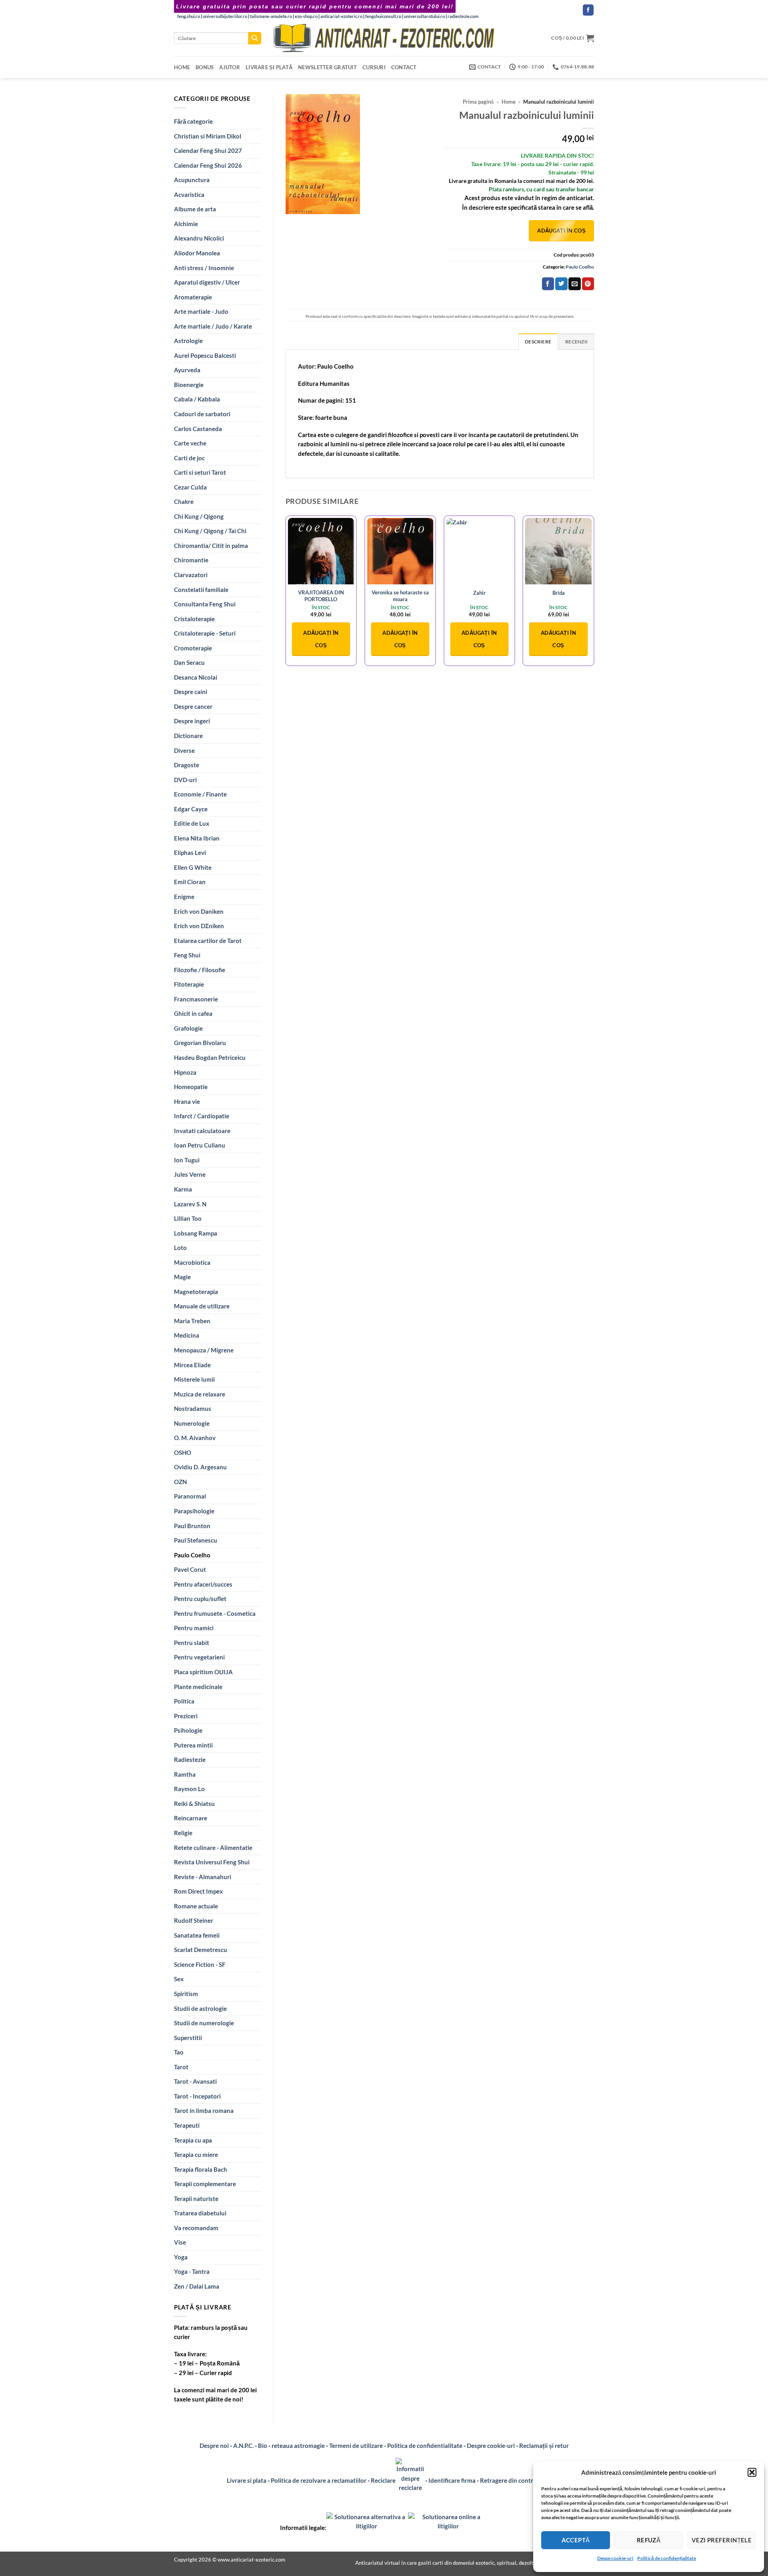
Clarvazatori (191, 575)
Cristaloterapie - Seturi (205, 633)
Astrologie (188, 341)
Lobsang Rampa (196, 1233)
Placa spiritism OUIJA (203, 1672)
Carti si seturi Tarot (200, 472)
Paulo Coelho (192, 1555)
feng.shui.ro (189, 16)
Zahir (479, 593)
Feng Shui (187, 955)
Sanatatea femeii (197, 1935)
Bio (263, 2446)
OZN (180, 1482)
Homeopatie (191, 1087)
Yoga (181, 2257)
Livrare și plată (269, 67)
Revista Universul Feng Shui (212, 1862)
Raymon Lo (189, 1789)
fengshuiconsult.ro (383, 16)
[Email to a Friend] (574, 284)
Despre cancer (193, 706)
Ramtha (185, 1774)
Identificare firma (452, 2480)
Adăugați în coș (561, 231)
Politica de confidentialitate (425, 2446)
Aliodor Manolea (197, 253)
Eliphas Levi (190, 853)
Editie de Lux (192, 823)
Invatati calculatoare (202, 1131)
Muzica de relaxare (200, 1394)
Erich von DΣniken (199, 926)
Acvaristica (189, 195)
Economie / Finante (200, 794)
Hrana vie (187, 1101)
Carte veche (190, 443)
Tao (179, 2052)
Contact (404, 67)
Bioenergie (189, 385)
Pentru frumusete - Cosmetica (215, 1613)
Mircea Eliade (192, 1365)
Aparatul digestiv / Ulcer (207, 282)
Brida (559, 593)
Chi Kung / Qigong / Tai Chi (210, 531)
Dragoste (187, 765)
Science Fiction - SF (200, 1964)
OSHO (183, 1453)
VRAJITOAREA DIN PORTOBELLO (321, 596)
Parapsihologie (194, 1511)
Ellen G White (193, 867)
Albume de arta (195, 209)
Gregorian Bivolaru (200, 1043)
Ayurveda (187, 370)
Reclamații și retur (544, 2446)
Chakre (184, 502)
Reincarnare (191, 1818)
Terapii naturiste (196, 2199)
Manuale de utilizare (202, 1306)
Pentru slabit (192, 1643)
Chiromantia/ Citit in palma (211, 546)
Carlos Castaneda (198, 429)
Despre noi (214, 2446)
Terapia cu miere (196, 2155)
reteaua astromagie (298, 2446)
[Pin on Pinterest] (588, 284)
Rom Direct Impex (198, 1891)
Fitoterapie (189, 984)
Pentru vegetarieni (199, 1657)
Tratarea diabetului (200, 2213)
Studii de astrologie (200, 2008)
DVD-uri (185, 780)
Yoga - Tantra (192, 2271)
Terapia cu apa (193, 2140)
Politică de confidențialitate (667, 2558)
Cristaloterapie (194, 619)
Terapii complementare (205, 2184)
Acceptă (576, 2540)
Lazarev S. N (190, 1204)
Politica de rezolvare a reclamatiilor (319, 2480)
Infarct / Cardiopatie (202, 1116)
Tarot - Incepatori (197, 2096)
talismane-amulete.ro (271, 16)
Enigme (184, 897)
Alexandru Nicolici (199, 238)
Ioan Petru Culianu (200, 1145)
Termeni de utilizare (356, 2446)
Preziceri (186, 1716)
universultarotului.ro (424, 16)
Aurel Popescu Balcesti (205, 355)
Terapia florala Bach (201, 2169)
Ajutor (230, 67)
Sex (179, 1979)
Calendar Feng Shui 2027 (208, 150)
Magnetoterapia (196, 1292)
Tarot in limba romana (204, 2111)
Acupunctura (192, 180)
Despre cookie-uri (491, 2446)
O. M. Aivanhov (195, 1438)
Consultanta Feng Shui (205, 604)
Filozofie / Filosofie (200, 970)
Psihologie (188, 1730)
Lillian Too (188, 1218)
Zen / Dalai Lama (197, 2286)
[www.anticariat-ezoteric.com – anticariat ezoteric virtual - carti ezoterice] (384, 38)
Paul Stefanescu (196, 1540)
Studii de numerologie (204, 2023)
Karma (183, 1189)
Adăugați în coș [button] (321, 639)
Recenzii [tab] (576, 342)
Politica (184, 1701)
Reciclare (383, 2480)
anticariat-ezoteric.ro (341, 16)
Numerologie (192, 1423)
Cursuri (374, 67)
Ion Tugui (187, 1160)
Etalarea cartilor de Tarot (208, 941)
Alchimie (186, 224)
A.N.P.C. (243, 2446)
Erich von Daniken (199, 911)
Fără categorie (193, 121)
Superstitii (188, 2038)
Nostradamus (193, 1408)
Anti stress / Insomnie (204, 268)
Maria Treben (192, 1321)
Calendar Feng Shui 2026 (208, 165)
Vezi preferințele (722, 2540)
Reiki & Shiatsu (194, 1804)
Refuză (649, 2540)
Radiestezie (190, 1759)
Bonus (205, 67)
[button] (752, 2472)
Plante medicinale (198, 1687)
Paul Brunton (192, 1526)
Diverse (184, 750)
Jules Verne (190, 1174)
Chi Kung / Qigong (199, 516)
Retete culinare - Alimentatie (213, 1848)
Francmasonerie (196, 999)
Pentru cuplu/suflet (200, 1599)
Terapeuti (187, 2125)
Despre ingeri (192, 721)
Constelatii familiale (201, 590)
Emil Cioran (190, 882)
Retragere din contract (511, 2480)
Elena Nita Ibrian (197, 838)
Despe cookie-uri (615, 2558)
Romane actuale (196, 1906)
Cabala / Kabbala (197, 399)
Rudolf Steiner (194, 1920)
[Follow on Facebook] (588, 10)
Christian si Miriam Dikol (208, 136)
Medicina (187, 1335)
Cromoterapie (193, 648)
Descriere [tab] (538, 342)
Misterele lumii (194, 1379)
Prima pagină (478, 102)
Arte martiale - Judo (201, 311)
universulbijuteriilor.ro (225, 16)
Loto (180, 1248)
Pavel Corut (190, 1569)
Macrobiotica (192, 1262)
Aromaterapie (193, 297)
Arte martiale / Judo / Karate (213, 326)
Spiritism (186, 1994)
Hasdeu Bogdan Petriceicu (210, 1057)
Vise (180, 2242)
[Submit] (255, 38)
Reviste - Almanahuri (203, 1877)
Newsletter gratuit (327, 67)
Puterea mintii (193, 1745)
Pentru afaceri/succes (203, 1584)
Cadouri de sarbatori (202, 414)
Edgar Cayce (191, 809)
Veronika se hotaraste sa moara (400, 596)
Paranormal (190, 1496)
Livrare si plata (247, 2480)
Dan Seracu (189, 662)
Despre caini (191, 692)
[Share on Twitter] (561, 284)
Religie (183, 1833)
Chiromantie (191, 560)
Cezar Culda (190, 487)
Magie (182, 1277)
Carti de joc (189, 458)
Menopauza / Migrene (204, 1350)
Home (182, 67)
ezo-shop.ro (306, 16)
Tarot (181, 2067)
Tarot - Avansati (195, 2081)
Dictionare (188, 736)
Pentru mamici (194, 1628)
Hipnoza (185, 1072)
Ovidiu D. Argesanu (200, 1467)
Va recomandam (196, 2228)
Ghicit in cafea (193, 1013)
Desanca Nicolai (196, 677)
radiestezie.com (463, 16)
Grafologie (188, 1028)
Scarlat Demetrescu (201, 1950)
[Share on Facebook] (548, 284)
